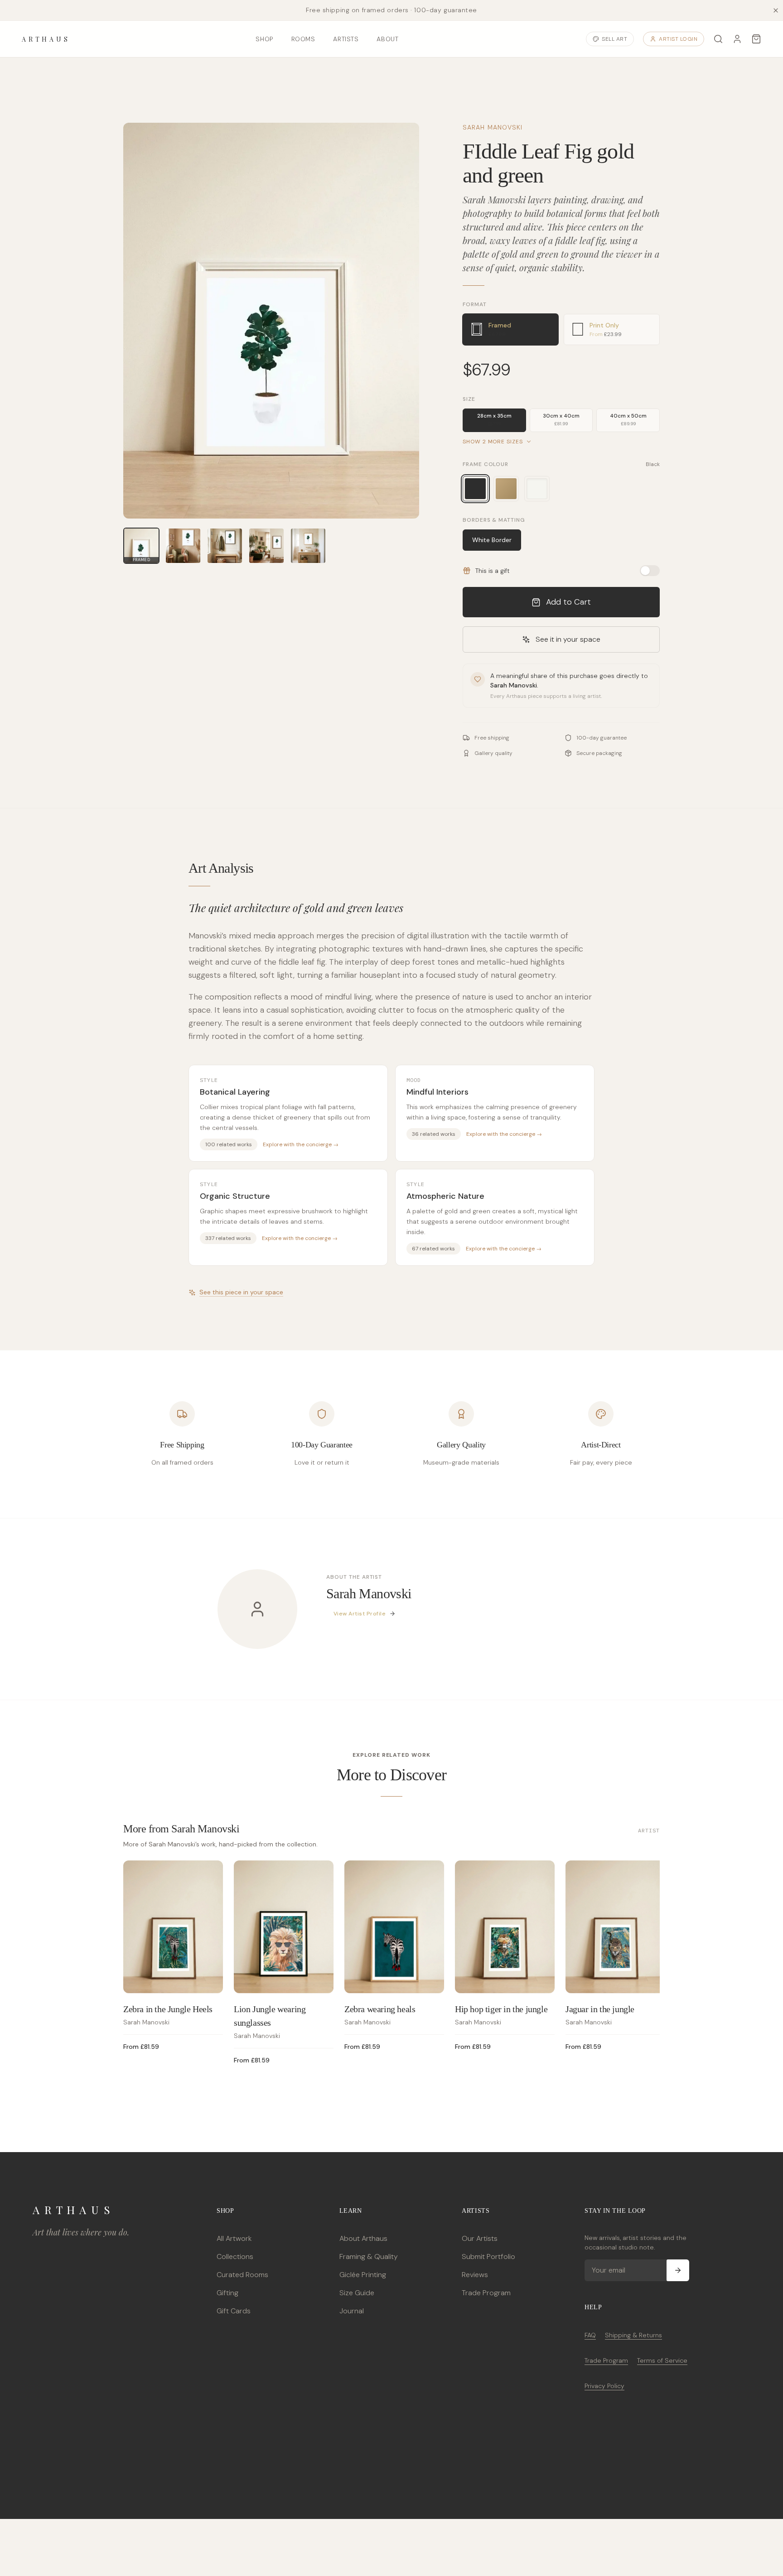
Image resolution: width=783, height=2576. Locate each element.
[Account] (737, 39)
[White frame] (537, 489)
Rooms (303, 39)
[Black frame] (475, 489)
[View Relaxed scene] (225, 546)
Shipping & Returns (633, 2335)
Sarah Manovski (493, 127)
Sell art (614, 39)
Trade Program (486, 2293)
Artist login (678, 39)
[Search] (718, 39)
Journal (352, 2311)
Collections (235, 2256)
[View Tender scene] (183, 546)
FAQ (590, 2335)
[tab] (511, 329)
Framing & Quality (369, 2256)
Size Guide (357, 2293)
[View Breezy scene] (308, 546)
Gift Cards (234, 2311)
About (387, 39)
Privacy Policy (604, 2386)
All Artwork (234, 2238)
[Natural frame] (506, 489)
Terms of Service (662, 2360)
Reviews (475, 2275)
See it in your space (568, 639)
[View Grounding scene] (266, 546)
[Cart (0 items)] (756, 39)
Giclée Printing (363, 2275)
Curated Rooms (242, 2275)
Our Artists (480, 2238)
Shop (264, 39)
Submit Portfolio (488, 2256)
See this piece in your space (241, 1292)
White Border (492, 540)
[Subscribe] (678, 2270)
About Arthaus (363, 2238)
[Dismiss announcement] (776, 10)
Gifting (227, 2293)
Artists (346, 39)
